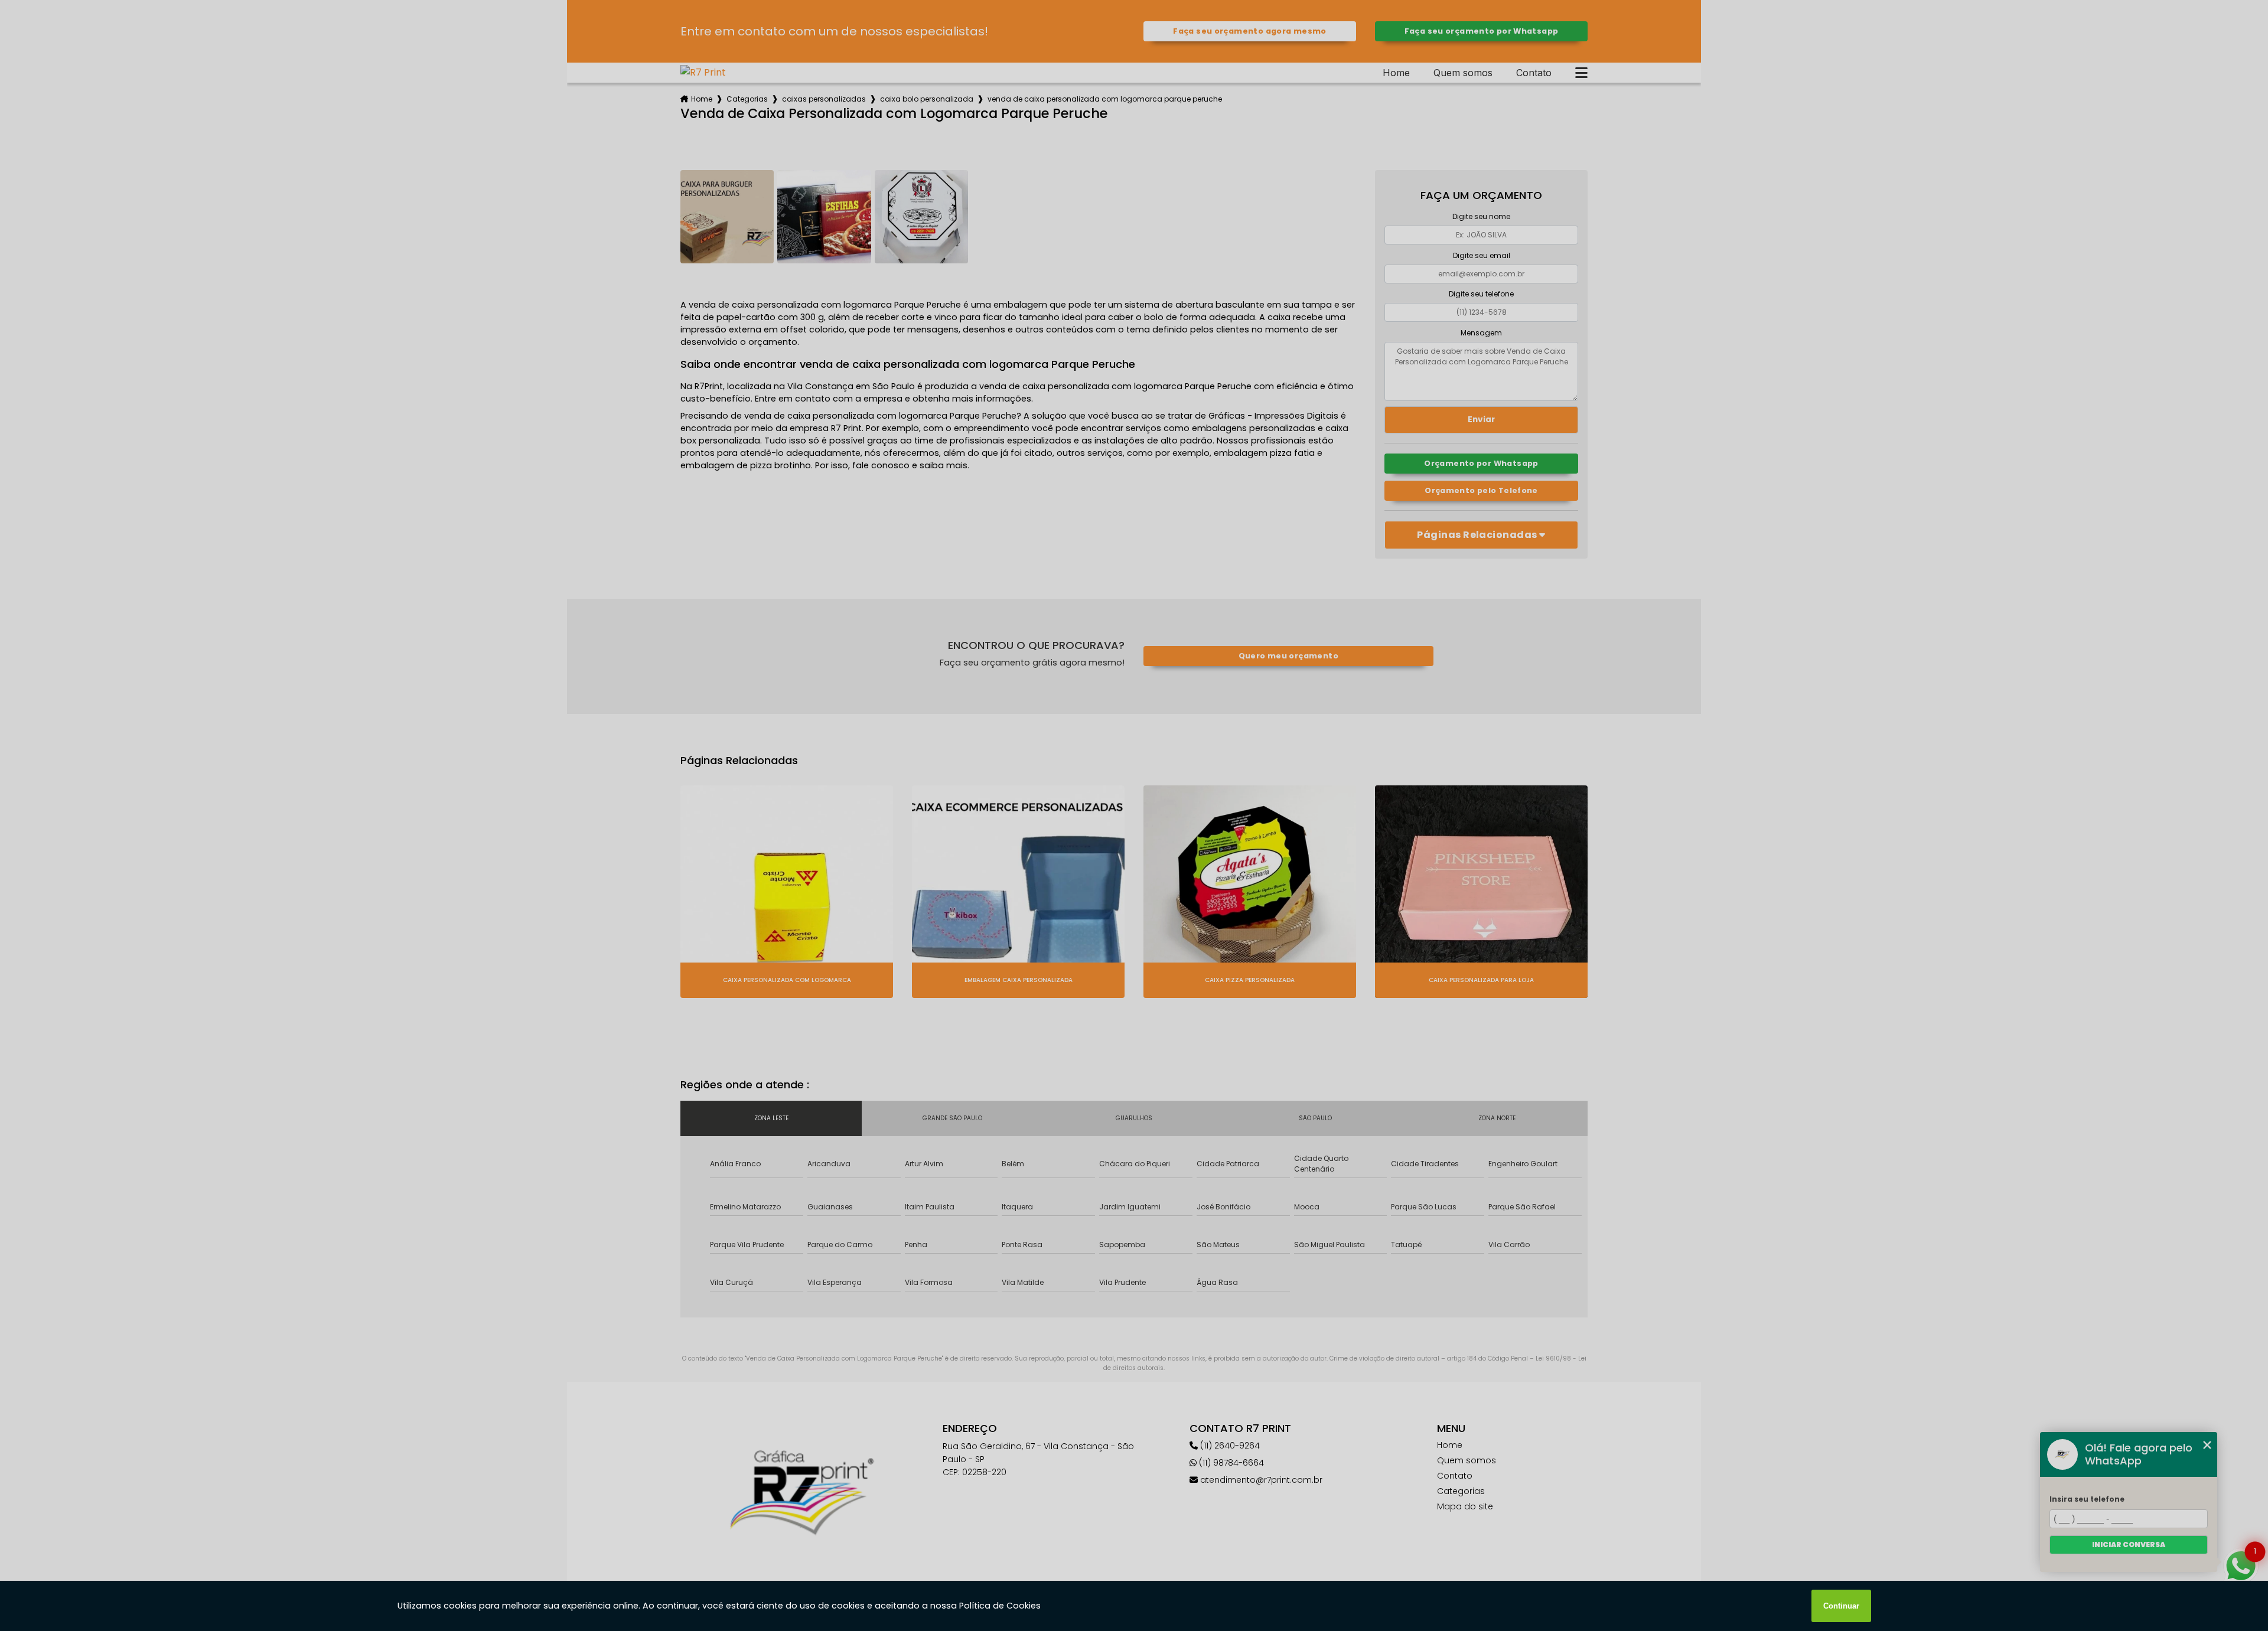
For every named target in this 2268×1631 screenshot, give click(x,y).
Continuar (1841, 1606)
